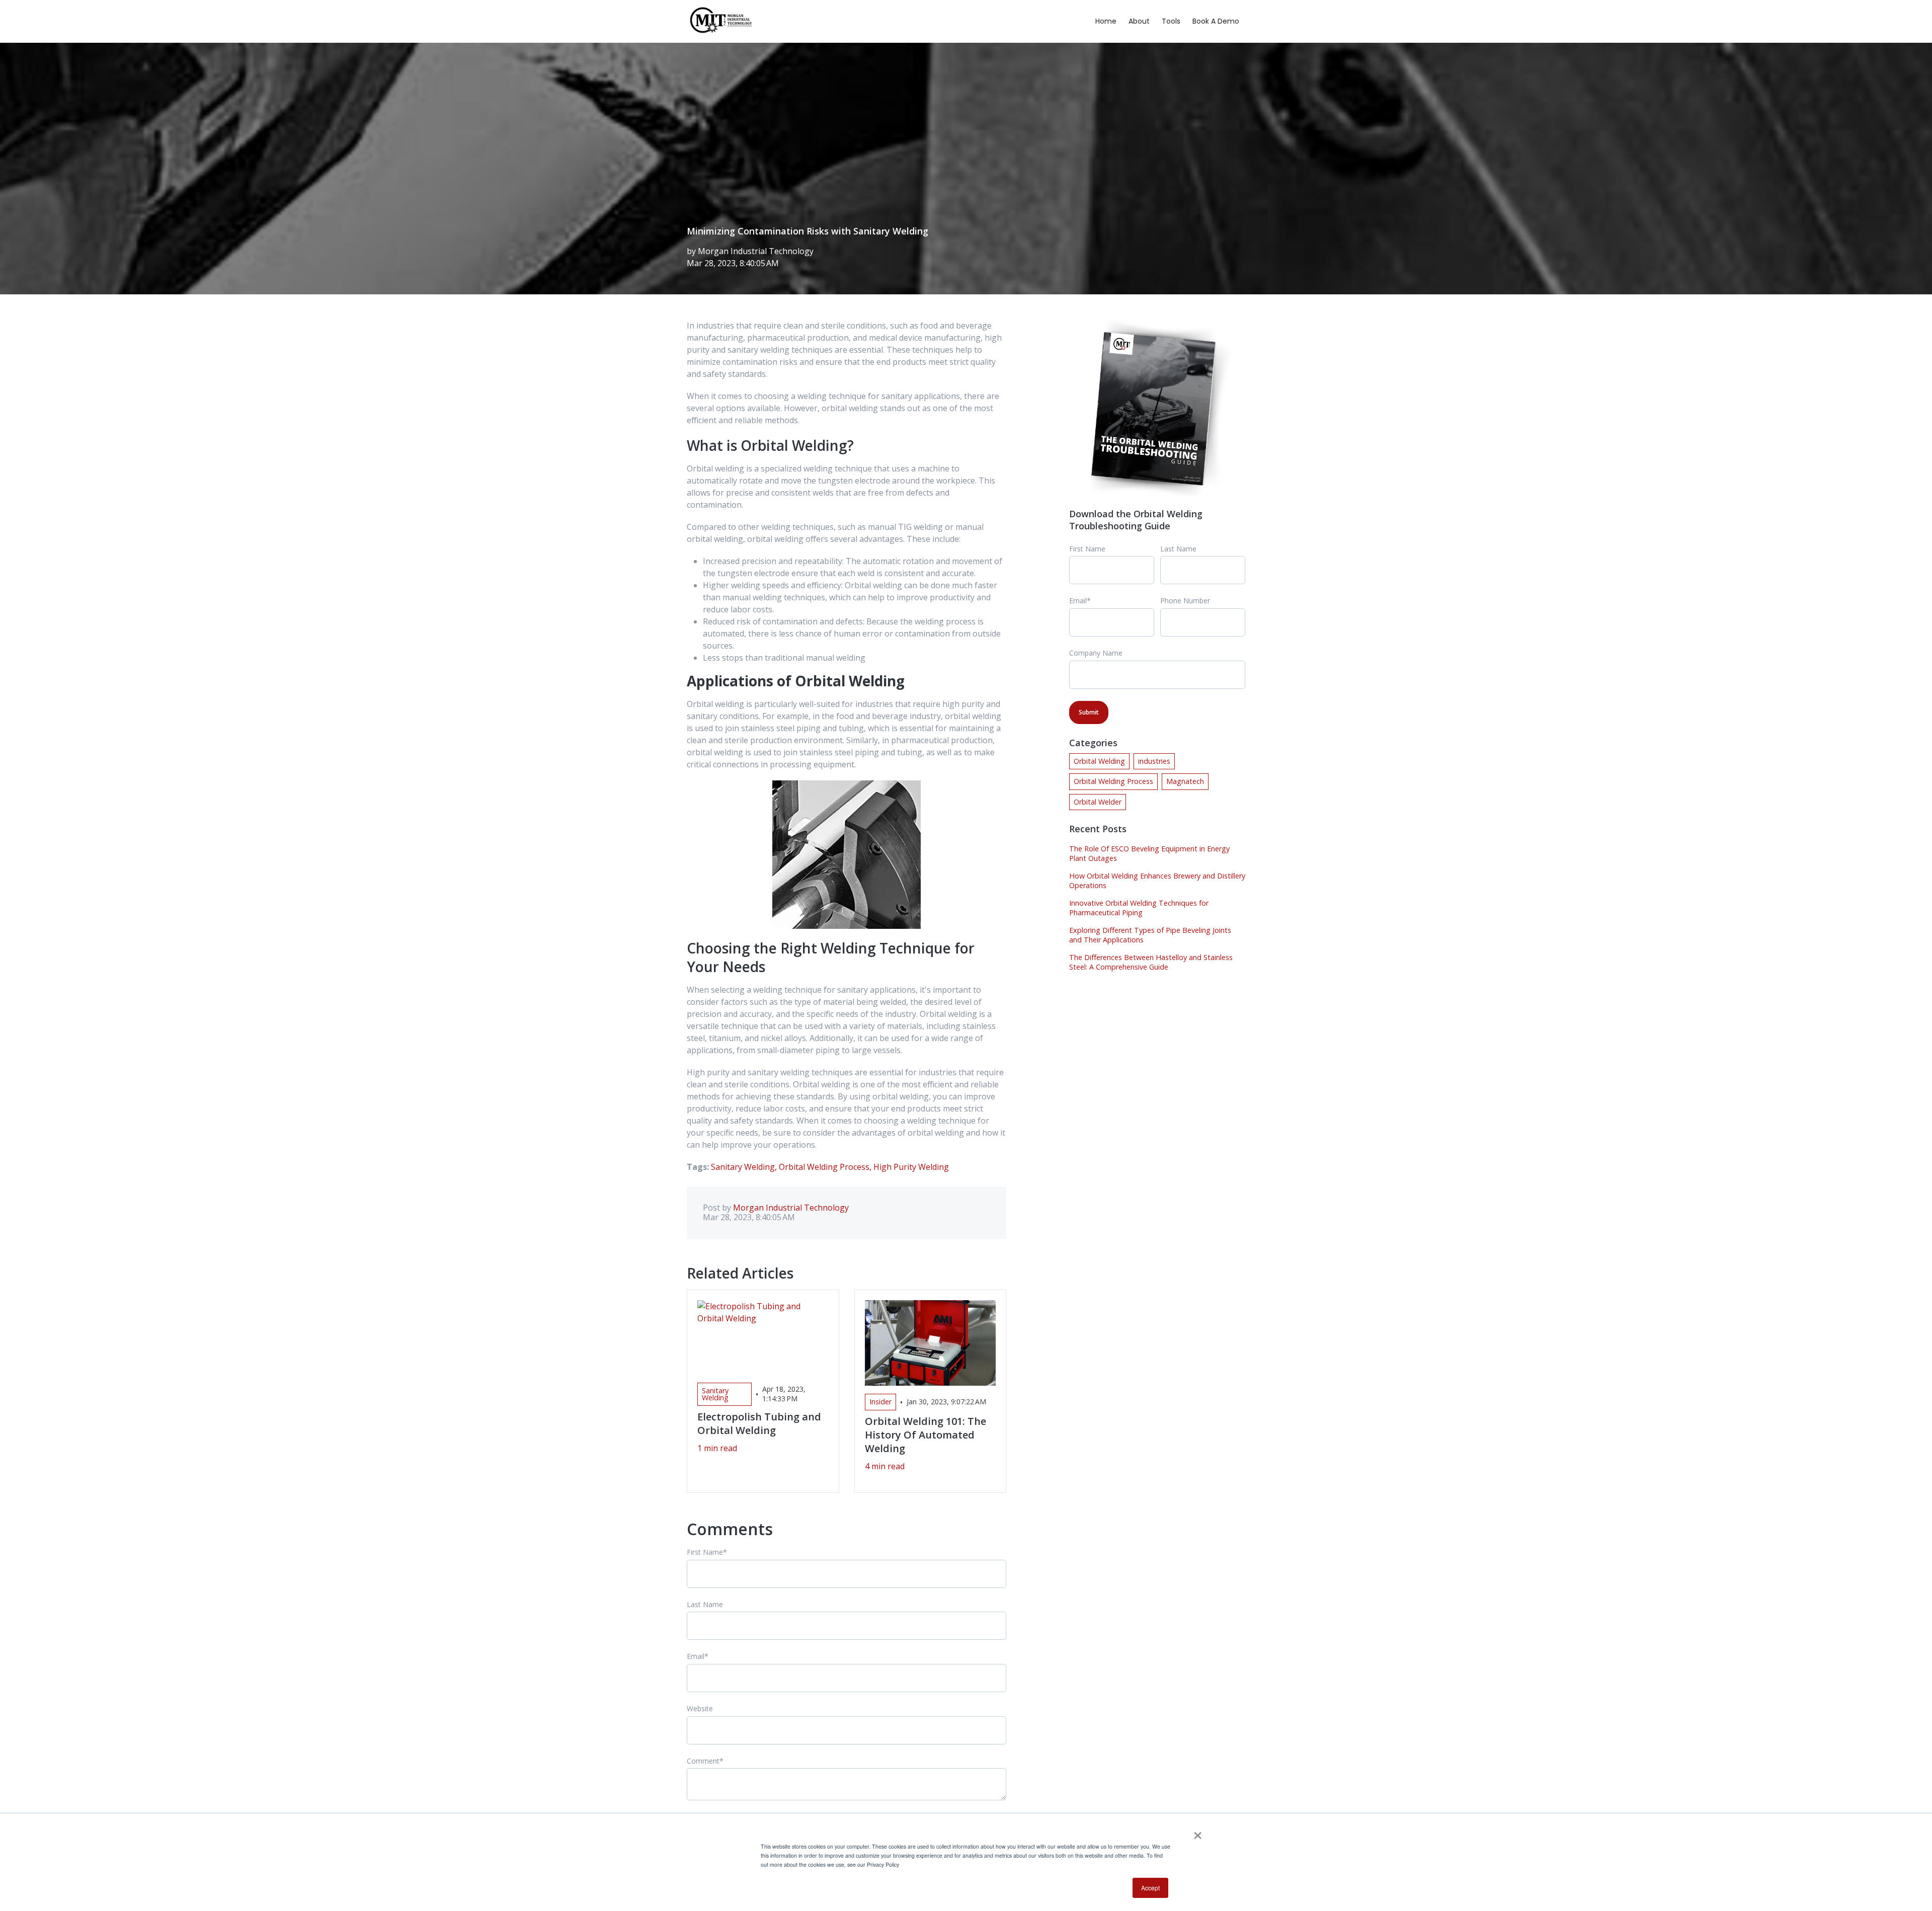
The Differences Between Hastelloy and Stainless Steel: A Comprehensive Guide (1151, 962)
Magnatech (1185, 781)
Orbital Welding (1099, 761)
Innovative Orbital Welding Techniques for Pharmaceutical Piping (1139, 908)
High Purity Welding (911, 1167)
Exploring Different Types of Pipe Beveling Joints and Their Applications (1150, 935)
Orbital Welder (1098, 802)
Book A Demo (1216, 21)
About (1139, 21)
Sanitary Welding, (745, 1167)
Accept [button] (1150, 1888)
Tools (1171, 21)
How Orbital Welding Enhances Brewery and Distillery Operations (1157, 881)
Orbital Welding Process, (826, 1167)
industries (1154, 761)
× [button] (1198, 1832)
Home (1106, 21)
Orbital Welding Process (1113, 781)
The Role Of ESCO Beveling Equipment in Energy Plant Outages (1149, 853)
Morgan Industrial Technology (756, 251)
